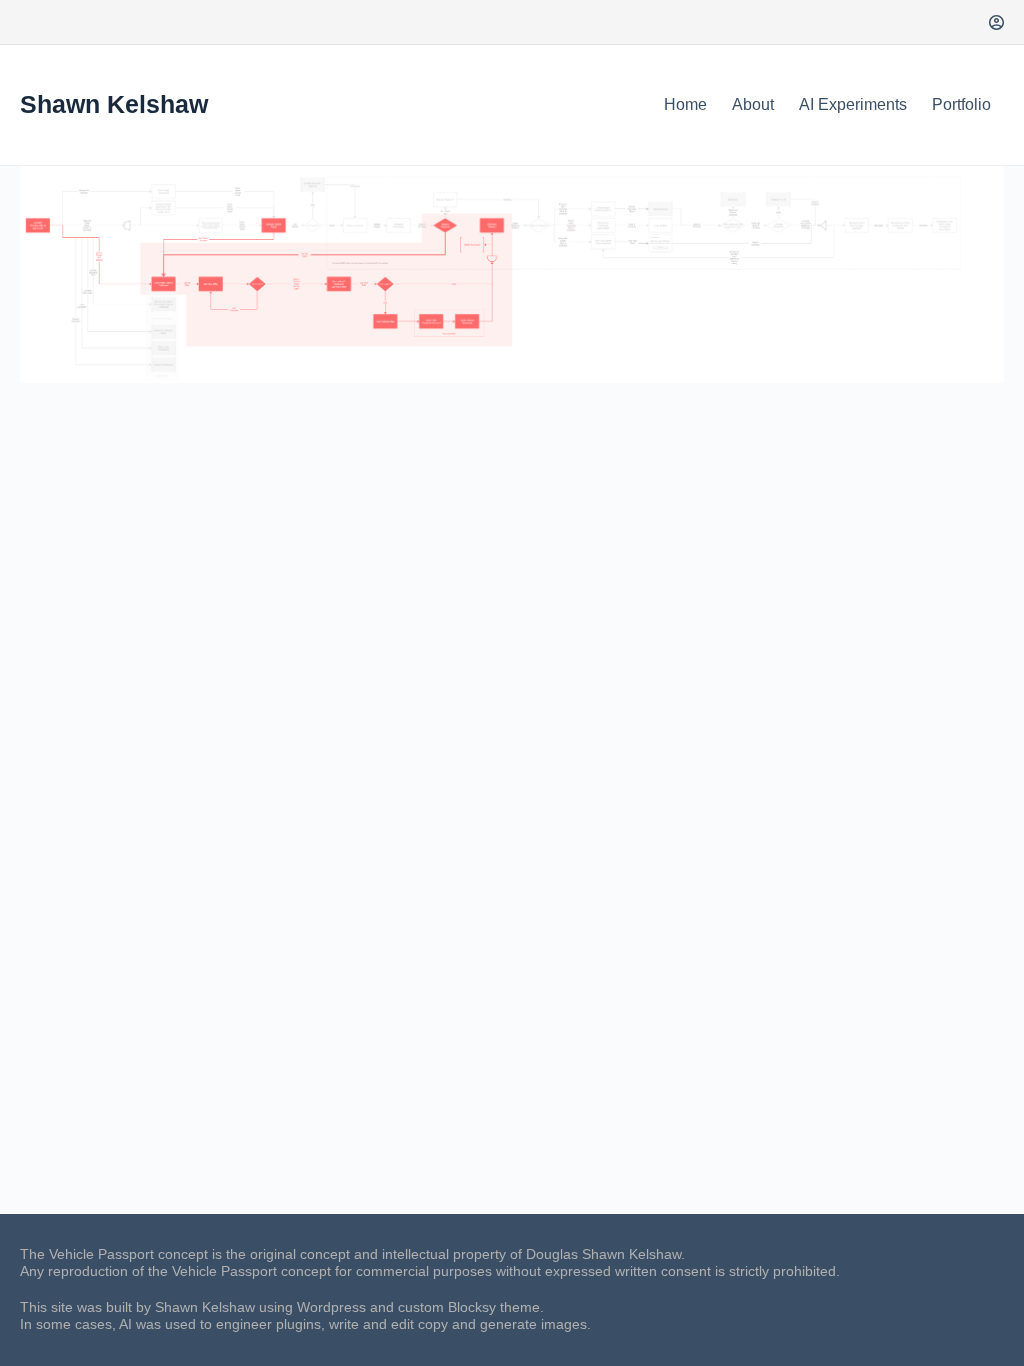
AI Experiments (853, 104)
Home (685, 104)
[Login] (996, 22)
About (753, 104)
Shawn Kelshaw (114, 104)
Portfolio (961, 104)
